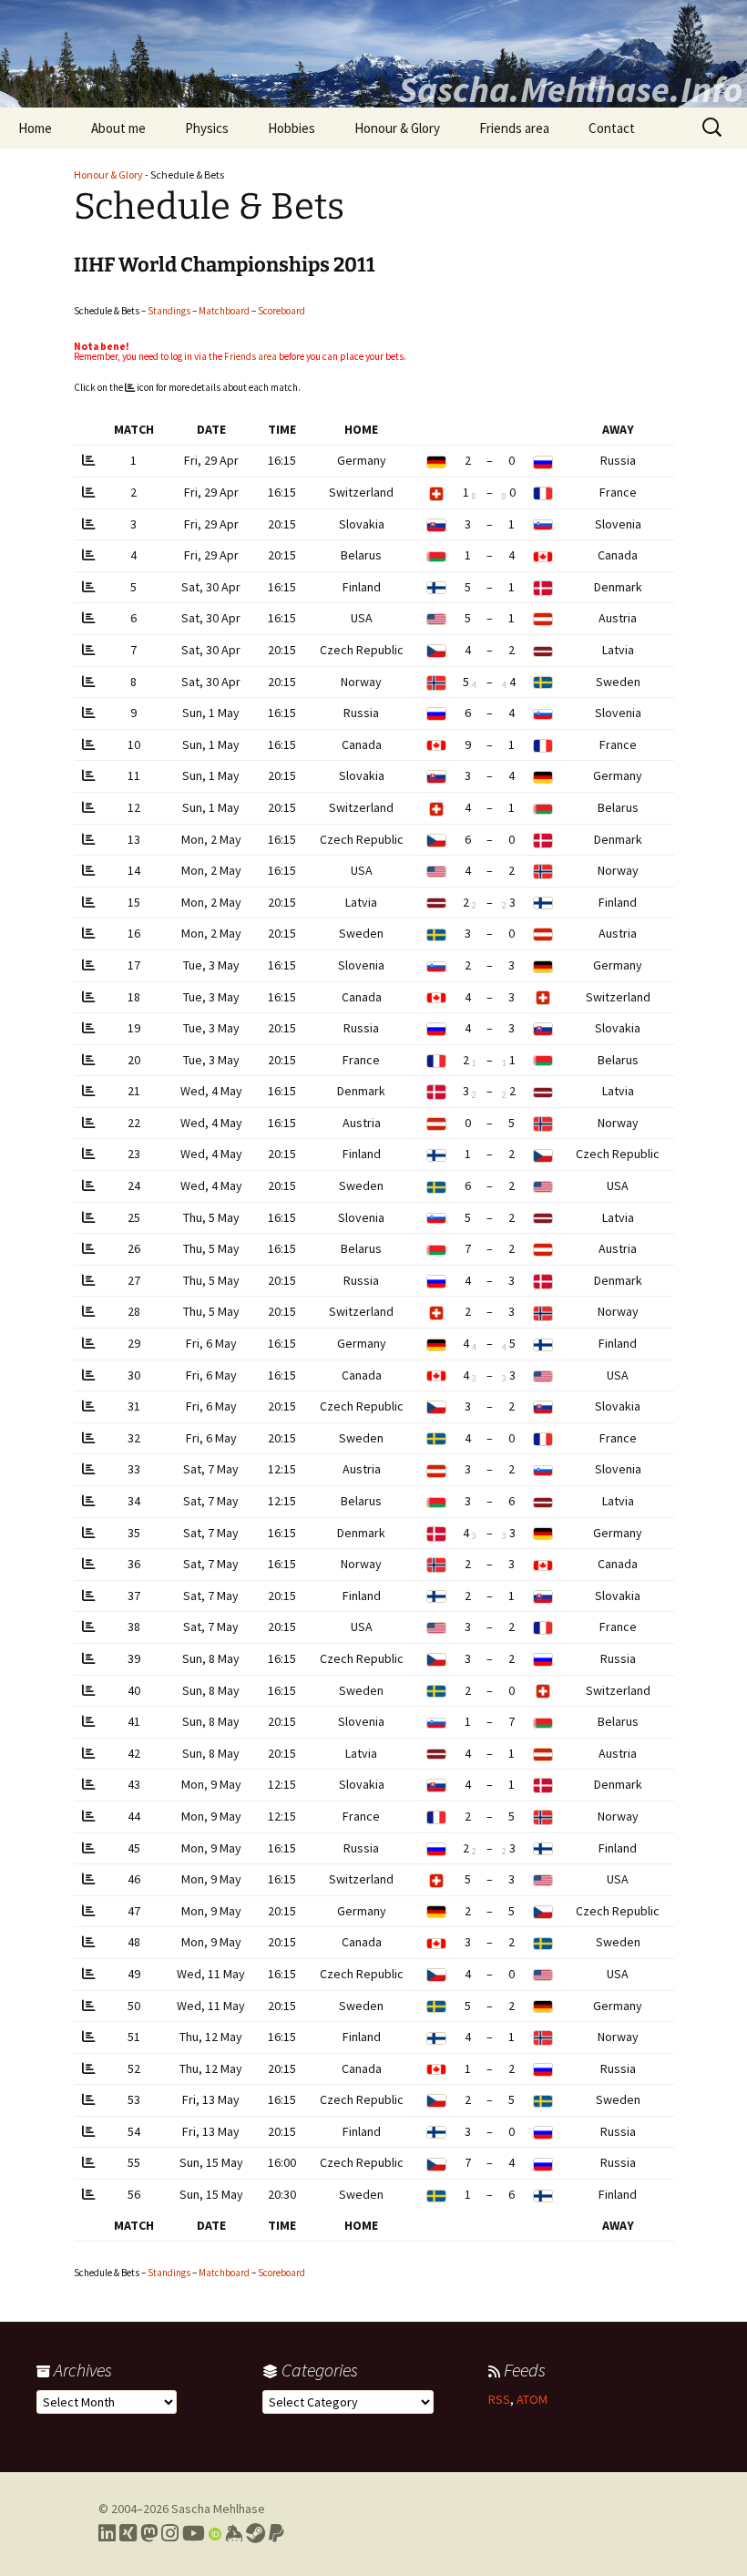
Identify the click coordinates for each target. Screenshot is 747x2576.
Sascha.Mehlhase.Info (570, 89)
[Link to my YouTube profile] (194, 2533)
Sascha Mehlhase (218, 2509)
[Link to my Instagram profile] (170, 2533)
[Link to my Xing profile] (128, 2533)
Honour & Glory (397, 128)
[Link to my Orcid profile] (215, 2533)
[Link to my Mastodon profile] (149, 2533)
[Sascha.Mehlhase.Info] (373, 54)
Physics (207, 128)
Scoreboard (281, 311)
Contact (612, 128)
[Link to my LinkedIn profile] (107, 2533)
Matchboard (224, 311)
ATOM (532, 2399)
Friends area (514, 128)
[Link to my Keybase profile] (234, 2533)
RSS (499, 2399)
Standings (169, 311)
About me (118, 128)
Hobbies (292, 128)
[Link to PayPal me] (276, 2533)
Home (35, 128)
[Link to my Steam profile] (256, 2533)
